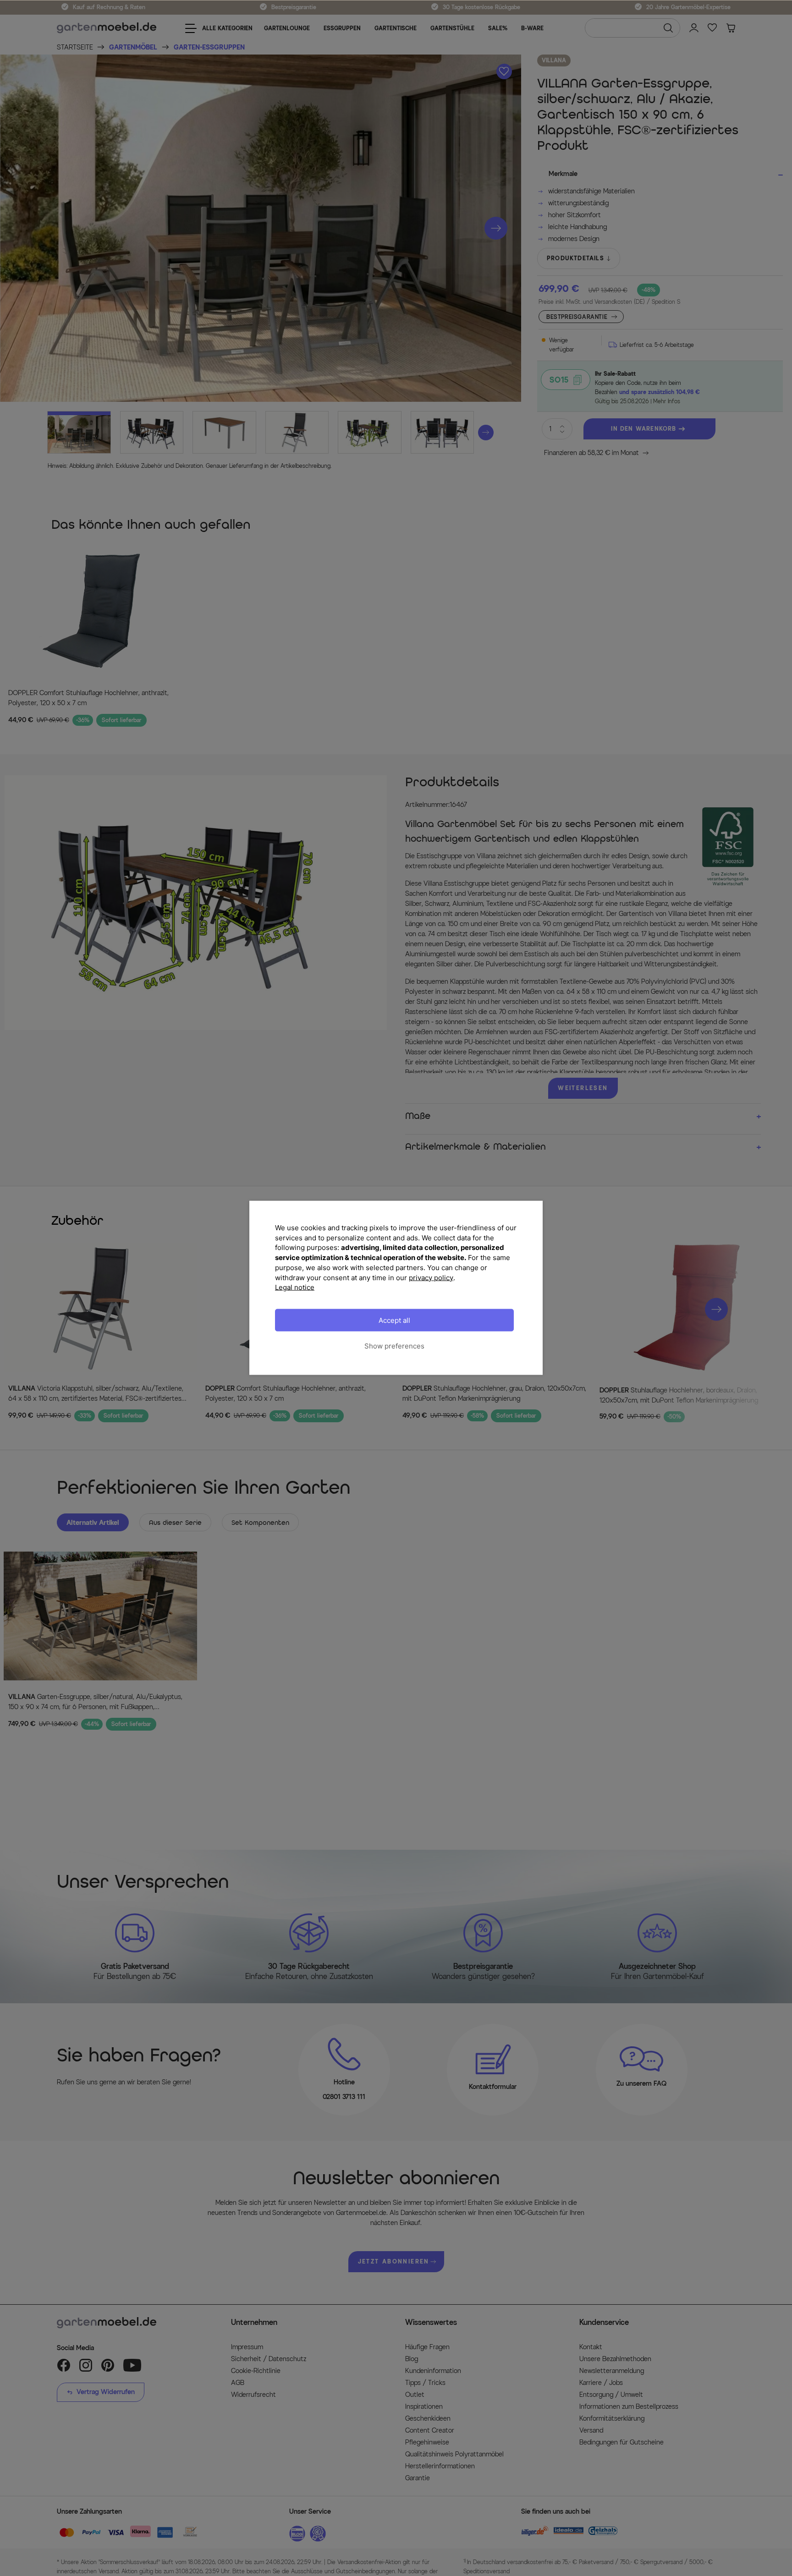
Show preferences (394, 1346)
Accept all (394, 1320)
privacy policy (431, 1278)
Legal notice (295, 1287)
